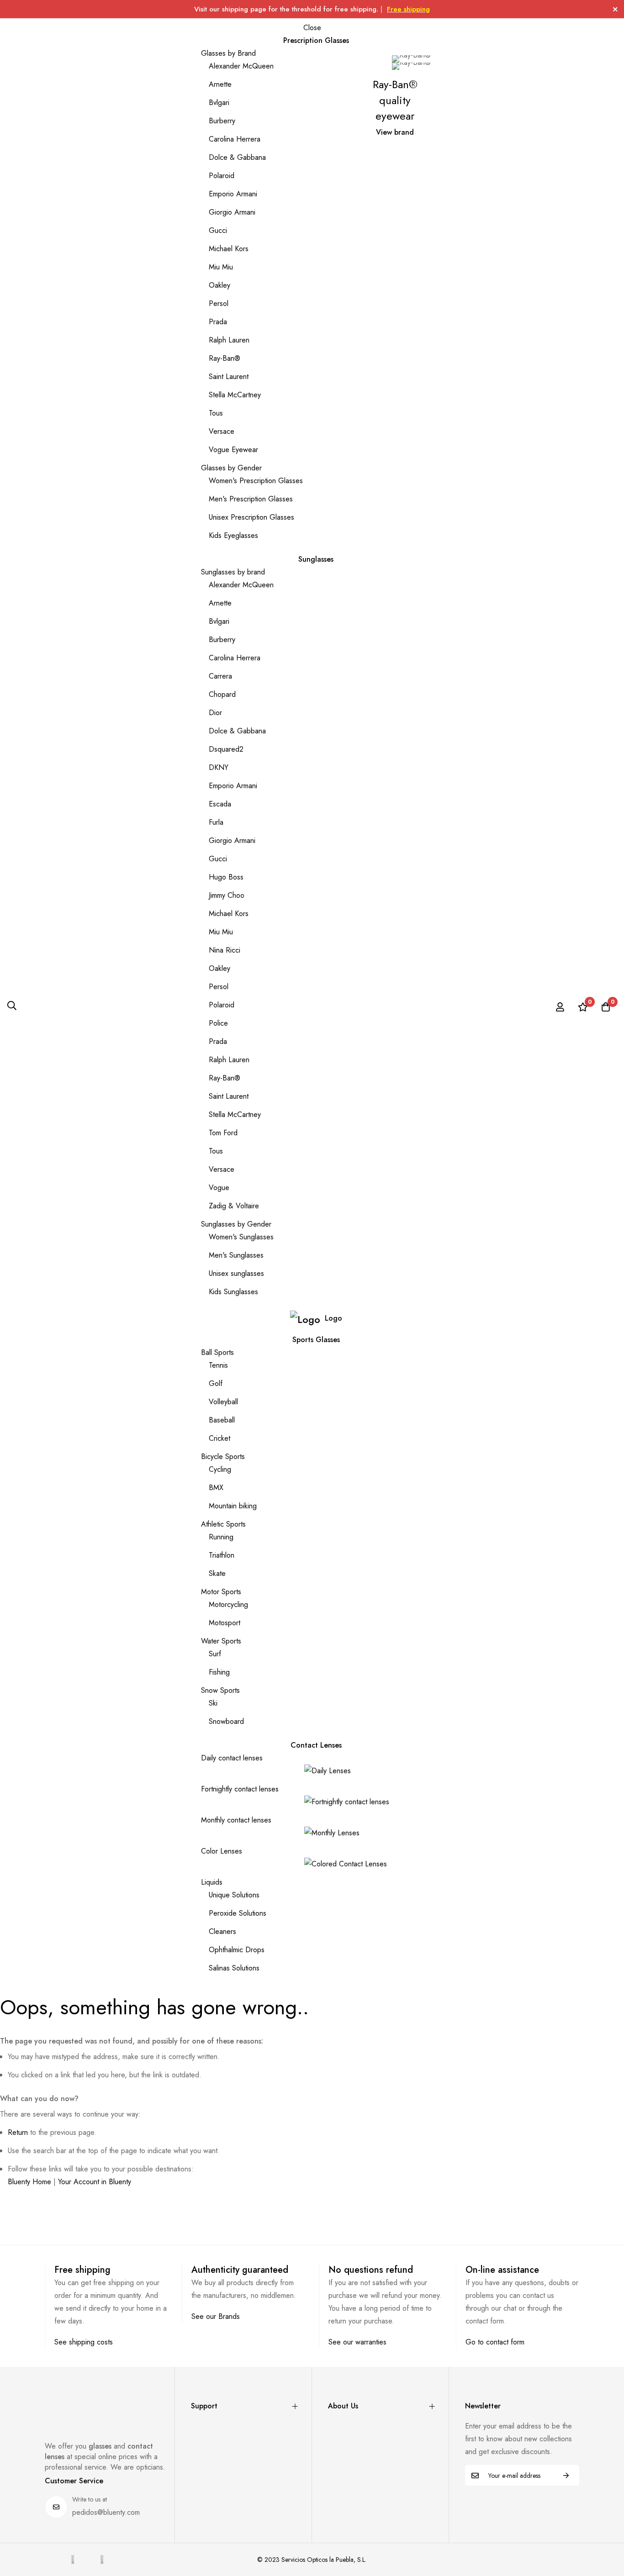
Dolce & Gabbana (237, 157)
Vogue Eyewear (233, 450)
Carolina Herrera (235, 139)
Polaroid (222, 176)
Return (18, 2132)
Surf (215, 1654)
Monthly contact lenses (236, 1820)
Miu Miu (221, 267)
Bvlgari (219, 103)
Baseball (222, 1420)
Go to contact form (495, 2342)
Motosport (225, 1623)
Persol (219, 303)
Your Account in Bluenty (95, 2182)
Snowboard (226, 1721)
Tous (216, 413)
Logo (333, 1318)
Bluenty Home (29, 2182)
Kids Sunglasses (233, 1292)
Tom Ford (223, 1133)
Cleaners (222, 1931)
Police (218, 1023)
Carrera (220, 676)
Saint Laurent (229, 377)
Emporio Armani (233, 194)
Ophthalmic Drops (237, 1950)
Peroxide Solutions (238, 1913)
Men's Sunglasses (236, 1255)
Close (312, 28)
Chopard (222, 694)
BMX (216, 1488)
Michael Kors (229, 249)
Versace (222, 431)
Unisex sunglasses (236, 1273)
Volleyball (223, 1402)
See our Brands (216, 2316)
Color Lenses (222, 1851)
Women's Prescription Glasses (256, 481)
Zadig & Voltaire (234, 1206)
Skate (217, 1573)
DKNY (219, 767)
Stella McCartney (235, 395)
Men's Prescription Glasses (251, 499)
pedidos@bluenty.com (106, 2512)
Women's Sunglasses (241, 1237)
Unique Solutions (234, 1895)
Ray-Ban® (225, 358)
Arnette (220, 84)
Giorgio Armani (232, 212)
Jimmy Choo (227, 895)
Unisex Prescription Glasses (251, 517)
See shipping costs (84, 2342)
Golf (216, 1383)
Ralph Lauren (229, 340)
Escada (220, 804)
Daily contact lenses (232, 1758)
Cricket (219, 1438)
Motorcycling (228, 1604)
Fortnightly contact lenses (240, 1789)
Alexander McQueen (241, 66)
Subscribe (566, 2475)
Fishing (219, 1672)
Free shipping (408, 9)
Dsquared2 (226, 749)
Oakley (219, 285)
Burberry (222, 121)
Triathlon (222, 1555)
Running (221, 1537)
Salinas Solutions (234, 1968)
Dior (215, 713)
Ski (213, 1703)
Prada (218, 322)
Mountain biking (233, 1506)
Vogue (219, 1188)
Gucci (218, 230)
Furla (216, 822)
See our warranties (357, 2342)
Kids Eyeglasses (233, 535)
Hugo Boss (226, 877)
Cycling (220, 1469)
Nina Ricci (225, 950)
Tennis (218, 1365)
